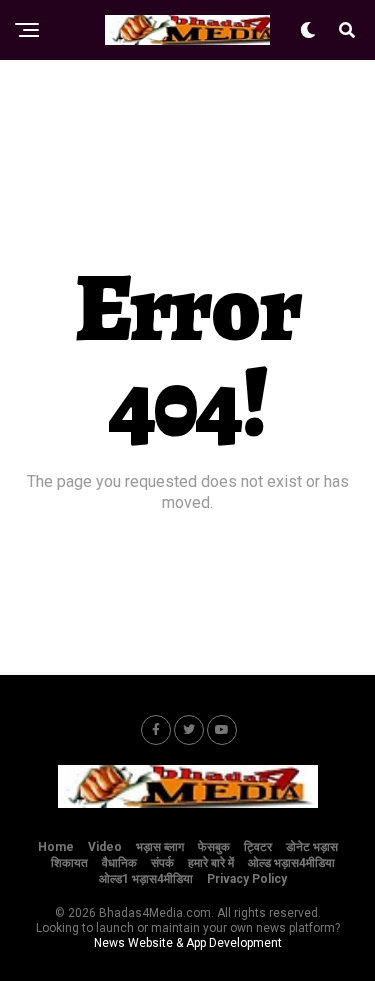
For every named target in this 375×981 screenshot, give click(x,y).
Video (105, 847)
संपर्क (162, 863)
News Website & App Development (188, 943)
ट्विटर (258, 847)
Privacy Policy (247, 879)
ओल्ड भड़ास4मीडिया (291, 863)
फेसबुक (214, 847)
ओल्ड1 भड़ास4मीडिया (146, 879)
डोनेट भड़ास (312, 847)
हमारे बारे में (211, 863)
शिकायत (69, 863)
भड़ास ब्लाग (160, 847)
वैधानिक (119, 863)
